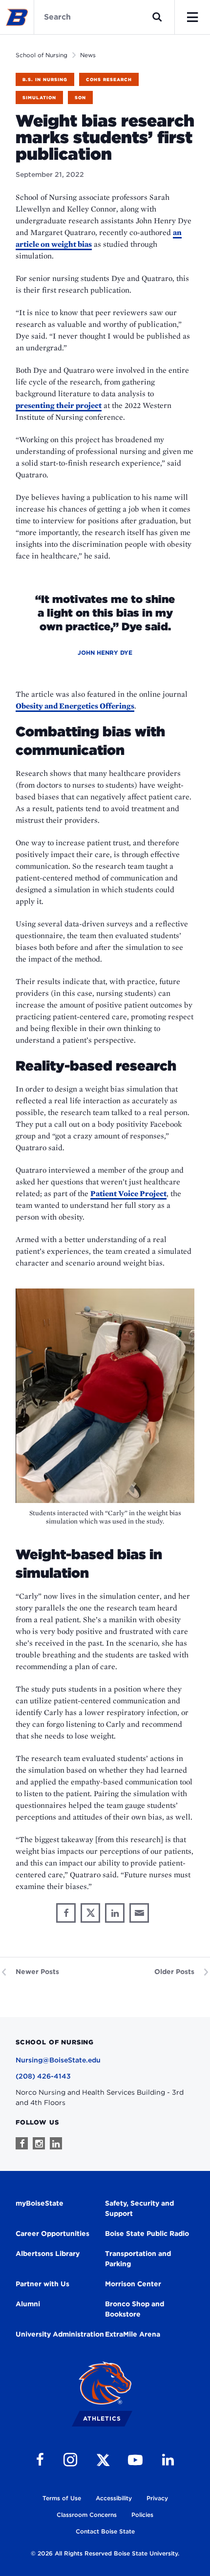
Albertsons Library (48, 2254)
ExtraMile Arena (133, 2334)
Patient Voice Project (128, 1193)
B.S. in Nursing (45, 79)
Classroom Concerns (87, 2515)
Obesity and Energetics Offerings (75, 706)
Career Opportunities (52, 2233)
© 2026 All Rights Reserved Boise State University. (105, 2553)
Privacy (157, 2498)
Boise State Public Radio (147, 2233)
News (88, 55)
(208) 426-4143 (43, 2076)
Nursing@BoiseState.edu (58, 2060)
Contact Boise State (105, 2531)
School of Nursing (42, 55)
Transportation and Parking (138, 2259)
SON (80, 97)
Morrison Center (133, 2284)
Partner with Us (42, 2284)
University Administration (60, 2334)
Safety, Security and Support (139, 2208)
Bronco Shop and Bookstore (135, 2309)
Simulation (39, 97)
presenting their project (59, 405)
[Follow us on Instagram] (39, 2143)
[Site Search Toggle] (157, 17)
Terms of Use (62, 2498)
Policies (142, 2515)
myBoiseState (40, 2203)
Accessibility (114, 2498)
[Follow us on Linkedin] (56, 2143)
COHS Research (109, 79)
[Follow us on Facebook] (22, 2143)
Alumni (28, 2304)
